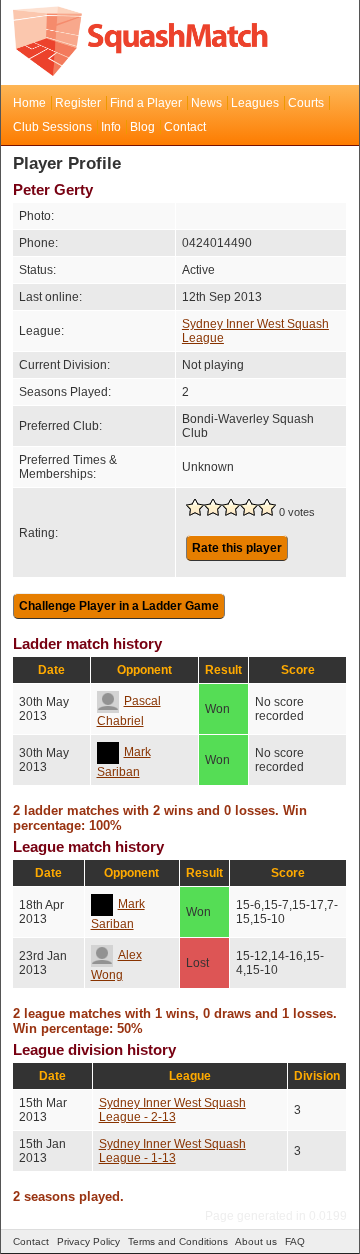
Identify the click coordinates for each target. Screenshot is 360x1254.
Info (111, 127)
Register (78, 103)
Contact (185, 127)
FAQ (295, 1241)
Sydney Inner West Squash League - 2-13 (172, 1110)
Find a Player (146, 103)
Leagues (255, 103)
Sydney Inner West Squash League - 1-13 (172, 1151)
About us (256, 1241)
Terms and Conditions (178, 1241)
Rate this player (237, 548)
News (206, 103)
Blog (142, 127)
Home (29, 103)
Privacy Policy (88, 1241)
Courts (306, 103)
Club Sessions (52, 127)
